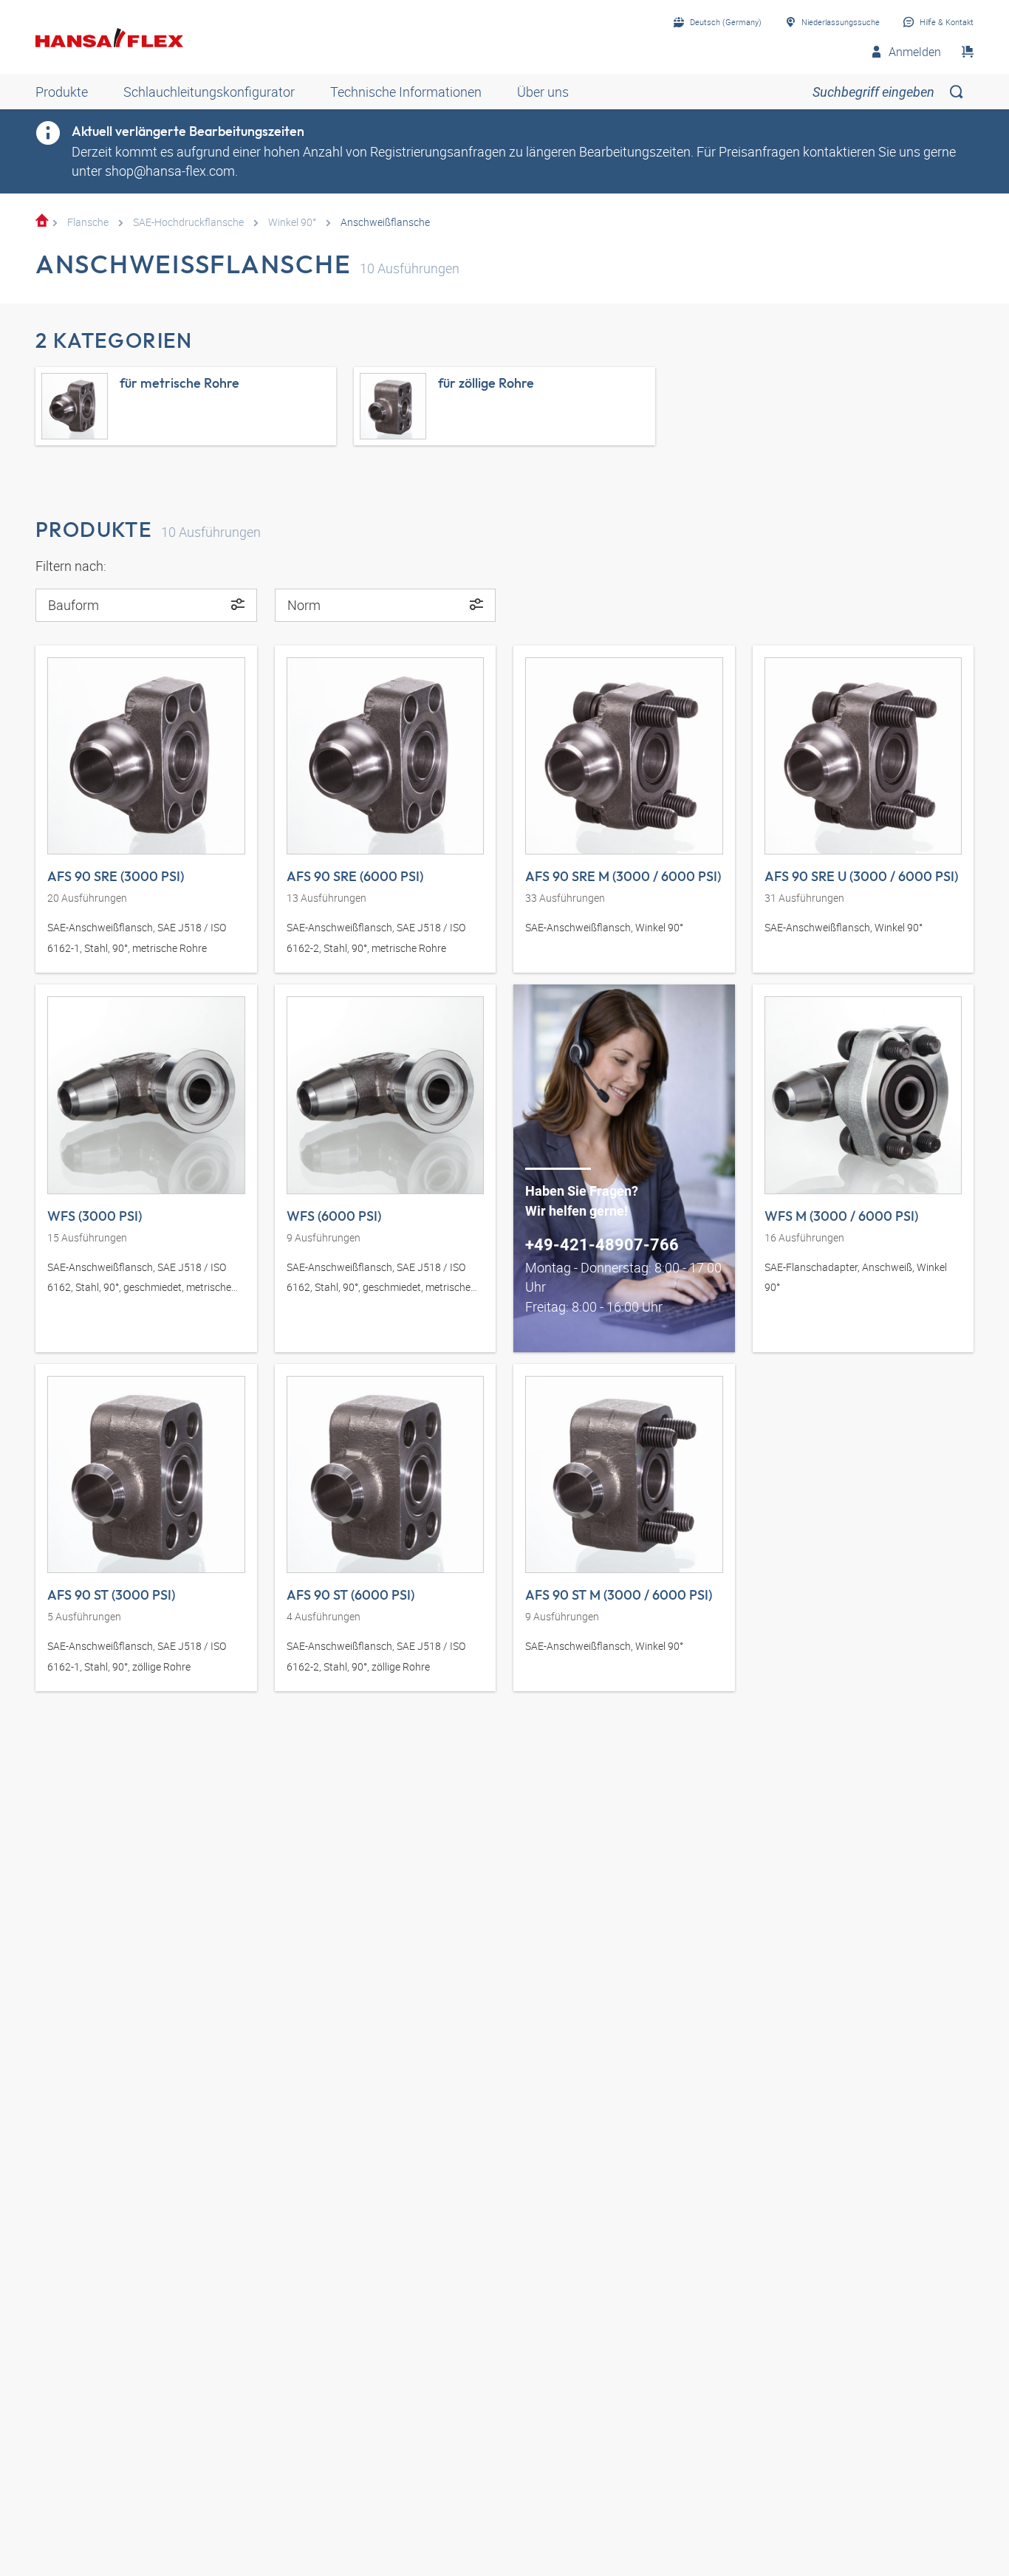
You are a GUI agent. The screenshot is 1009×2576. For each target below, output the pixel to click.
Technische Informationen (406, 92)
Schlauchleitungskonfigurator (209, 92)
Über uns (543, 92)
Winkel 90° (292, 222)
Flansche (88, 222)
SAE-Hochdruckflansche (188, 222)
